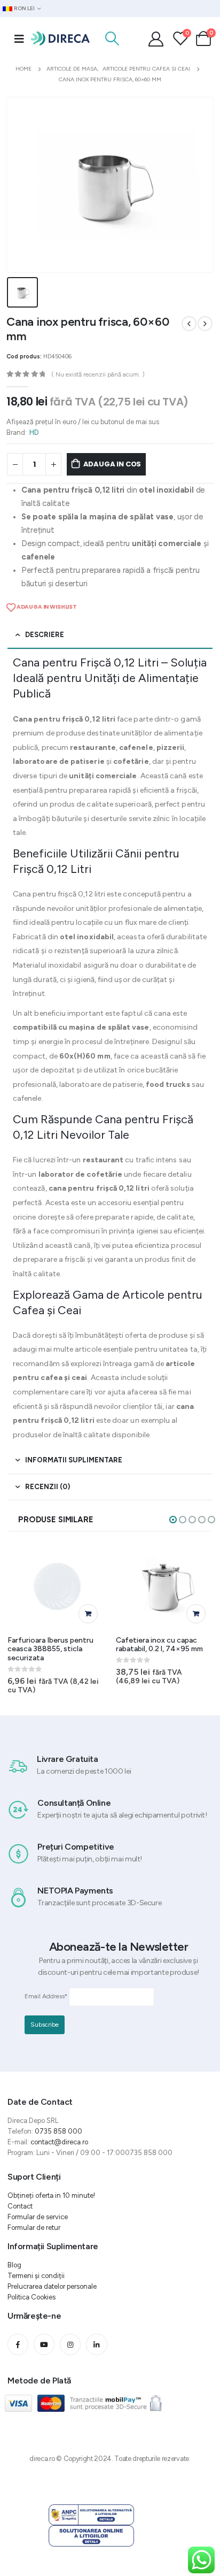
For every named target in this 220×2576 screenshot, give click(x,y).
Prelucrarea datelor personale (52, 2286)
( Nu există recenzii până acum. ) (98, 374)
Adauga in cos (112, 464)
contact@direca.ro (59, 2142)
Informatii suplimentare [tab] (74, 1460)
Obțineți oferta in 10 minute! (51, 2195)
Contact (20, 2206)
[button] (173, 1520)
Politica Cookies (32, 2297)
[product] (57, 1586)
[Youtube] (44, 2344)
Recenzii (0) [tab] (48, 1487)
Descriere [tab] (45, 635)
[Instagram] (70, 2344)
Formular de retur (34, 2228)
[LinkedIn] (96, 2344)
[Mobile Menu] (19, 39)
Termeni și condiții (36, 2276)
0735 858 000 (58, 2131)
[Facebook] (18, 2344)
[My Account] (156, 39)
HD (34, 432)
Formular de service (38, 2217)
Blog (14, 2265)
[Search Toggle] (112, 39)
